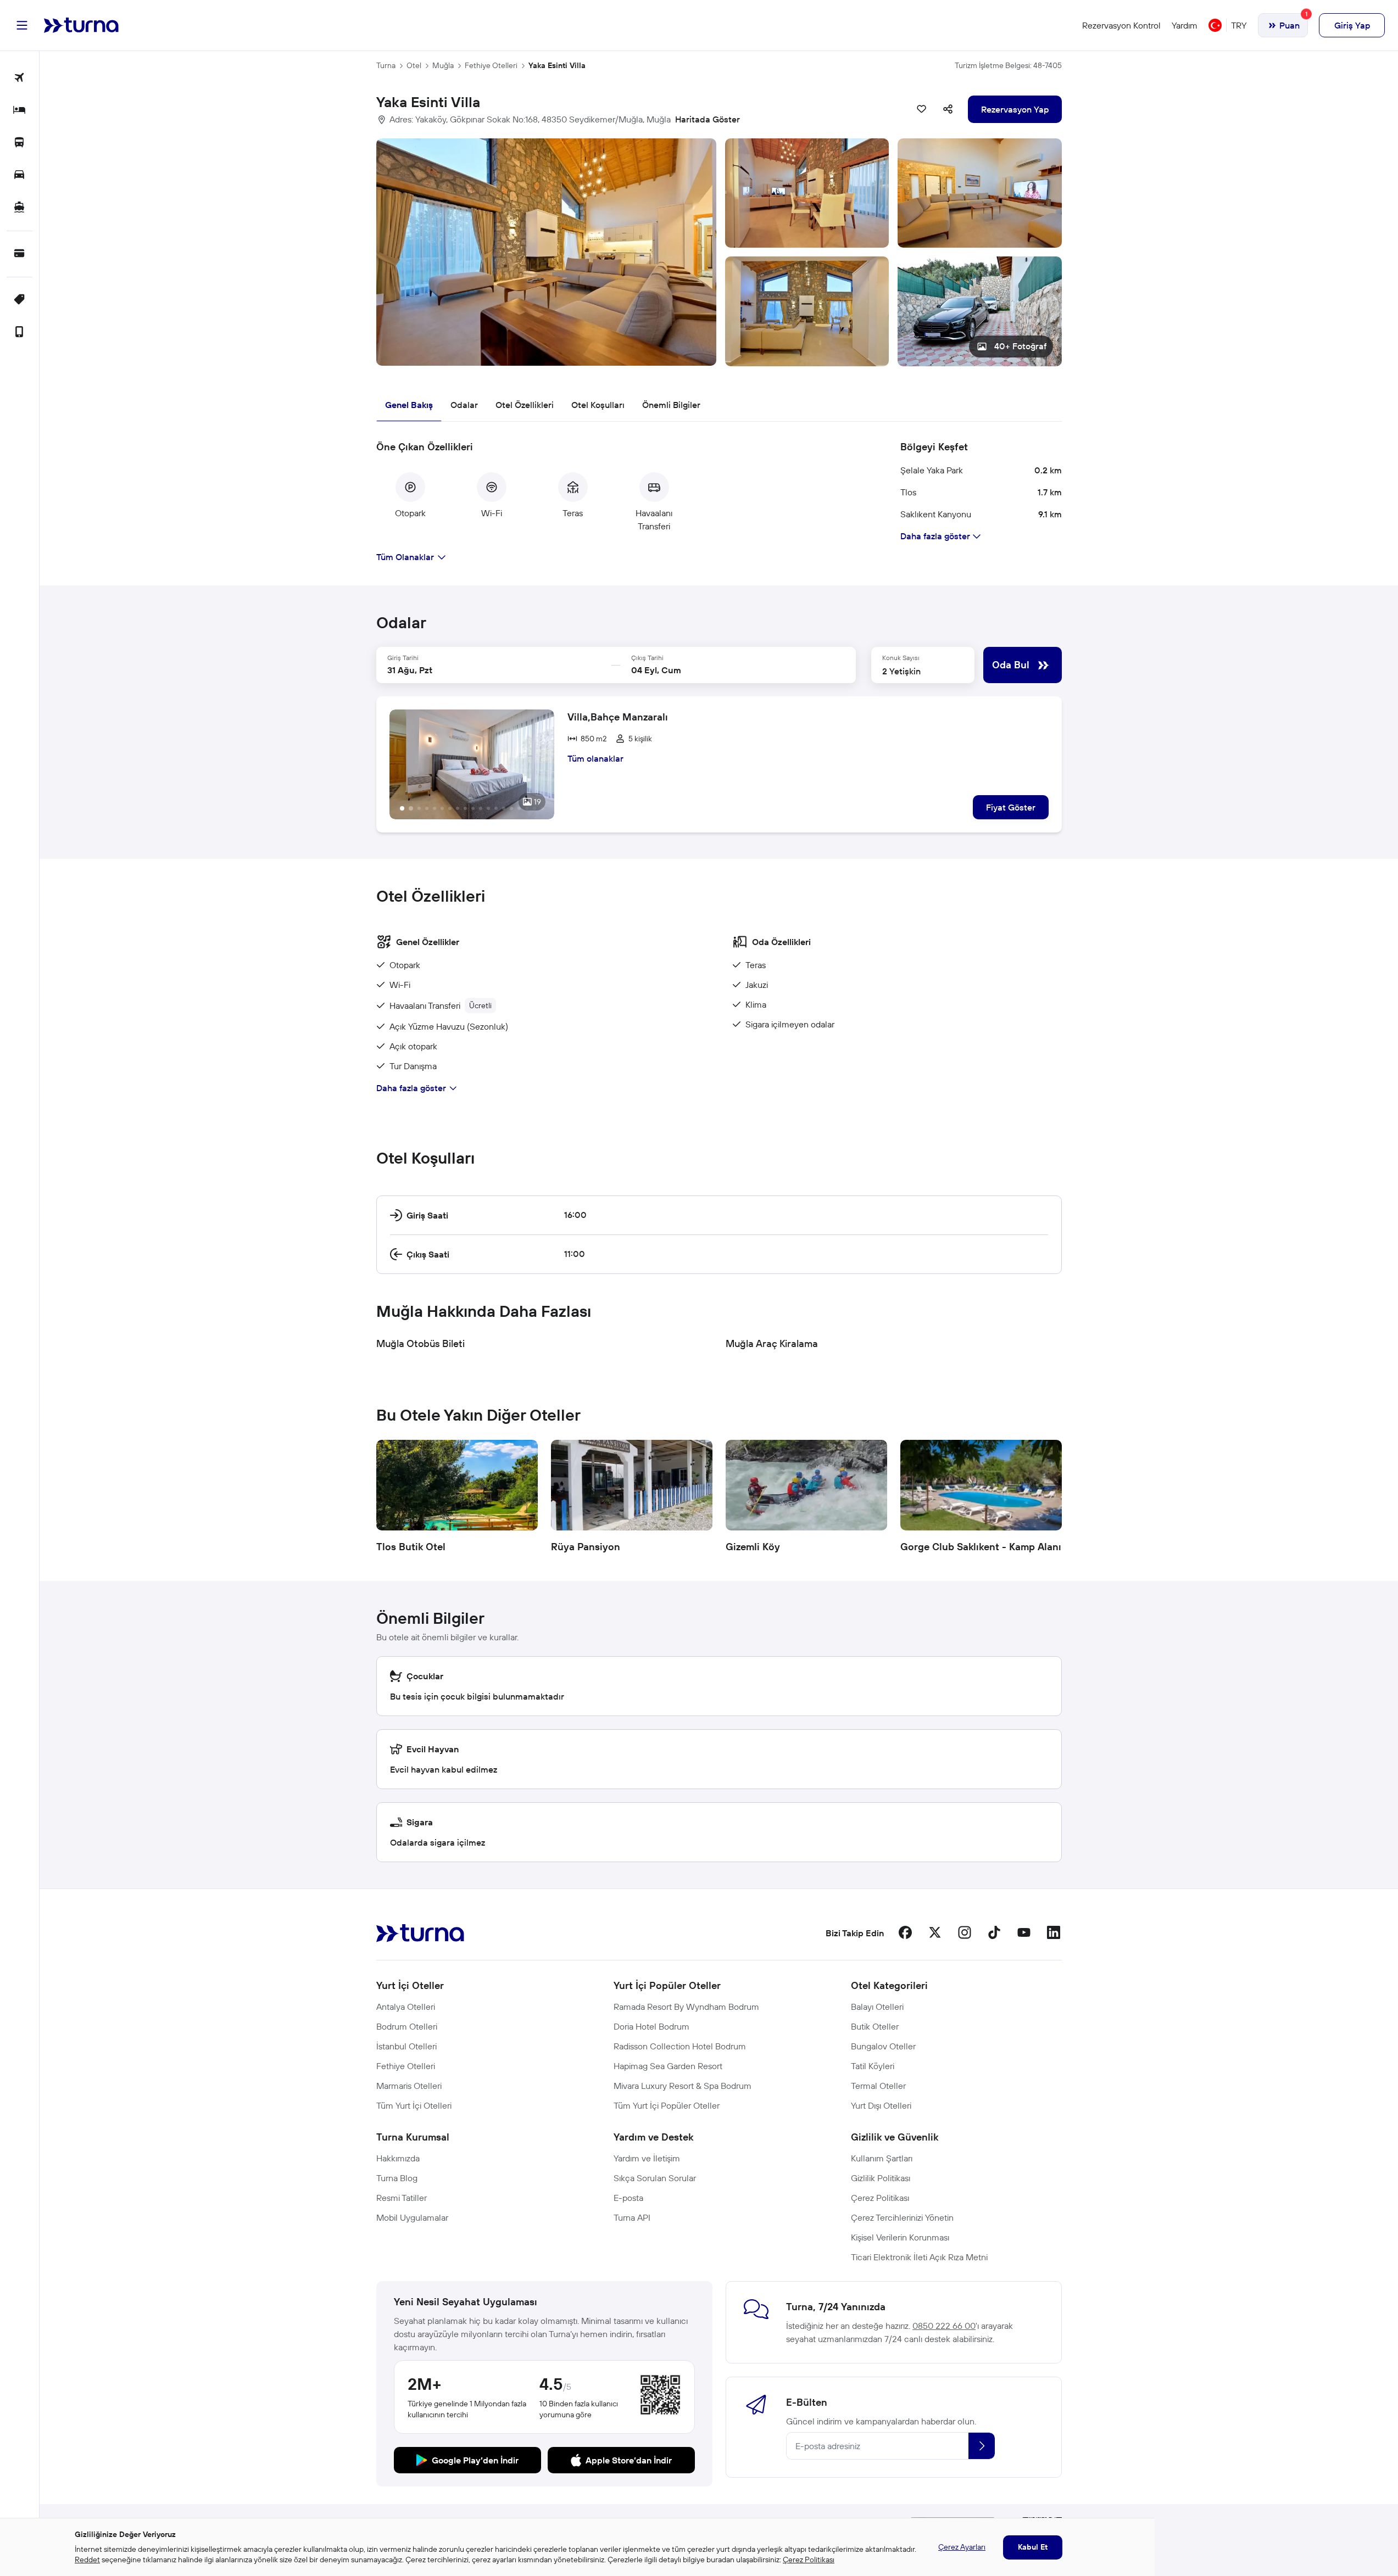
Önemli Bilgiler (671, 405)
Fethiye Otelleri (491, 65)
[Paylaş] (948, 109)
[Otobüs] (20, 143)
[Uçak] (20, 78)
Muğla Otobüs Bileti (420, 1343)
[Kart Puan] (20, 254)
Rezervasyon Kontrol (1121, 25)
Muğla (443, 65)
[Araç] (20, 175)
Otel (414, 65)
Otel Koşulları (598, 405)
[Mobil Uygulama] (20, 333)
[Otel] (20, 111)
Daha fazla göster (411, 1088)
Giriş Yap (1352, 25)
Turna (386, 65)
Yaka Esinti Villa (557, 65)
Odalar (464, 405)
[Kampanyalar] (20, 300)
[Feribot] (20, 208)
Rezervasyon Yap (1015, 109)
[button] (719, 252)
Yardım (1185, 25)
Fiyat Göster (1011, 807)
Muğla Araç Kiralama (772, 1343)
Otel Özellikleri (525, 405)
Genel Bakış (409, 405)
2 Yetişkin (901, 671)
